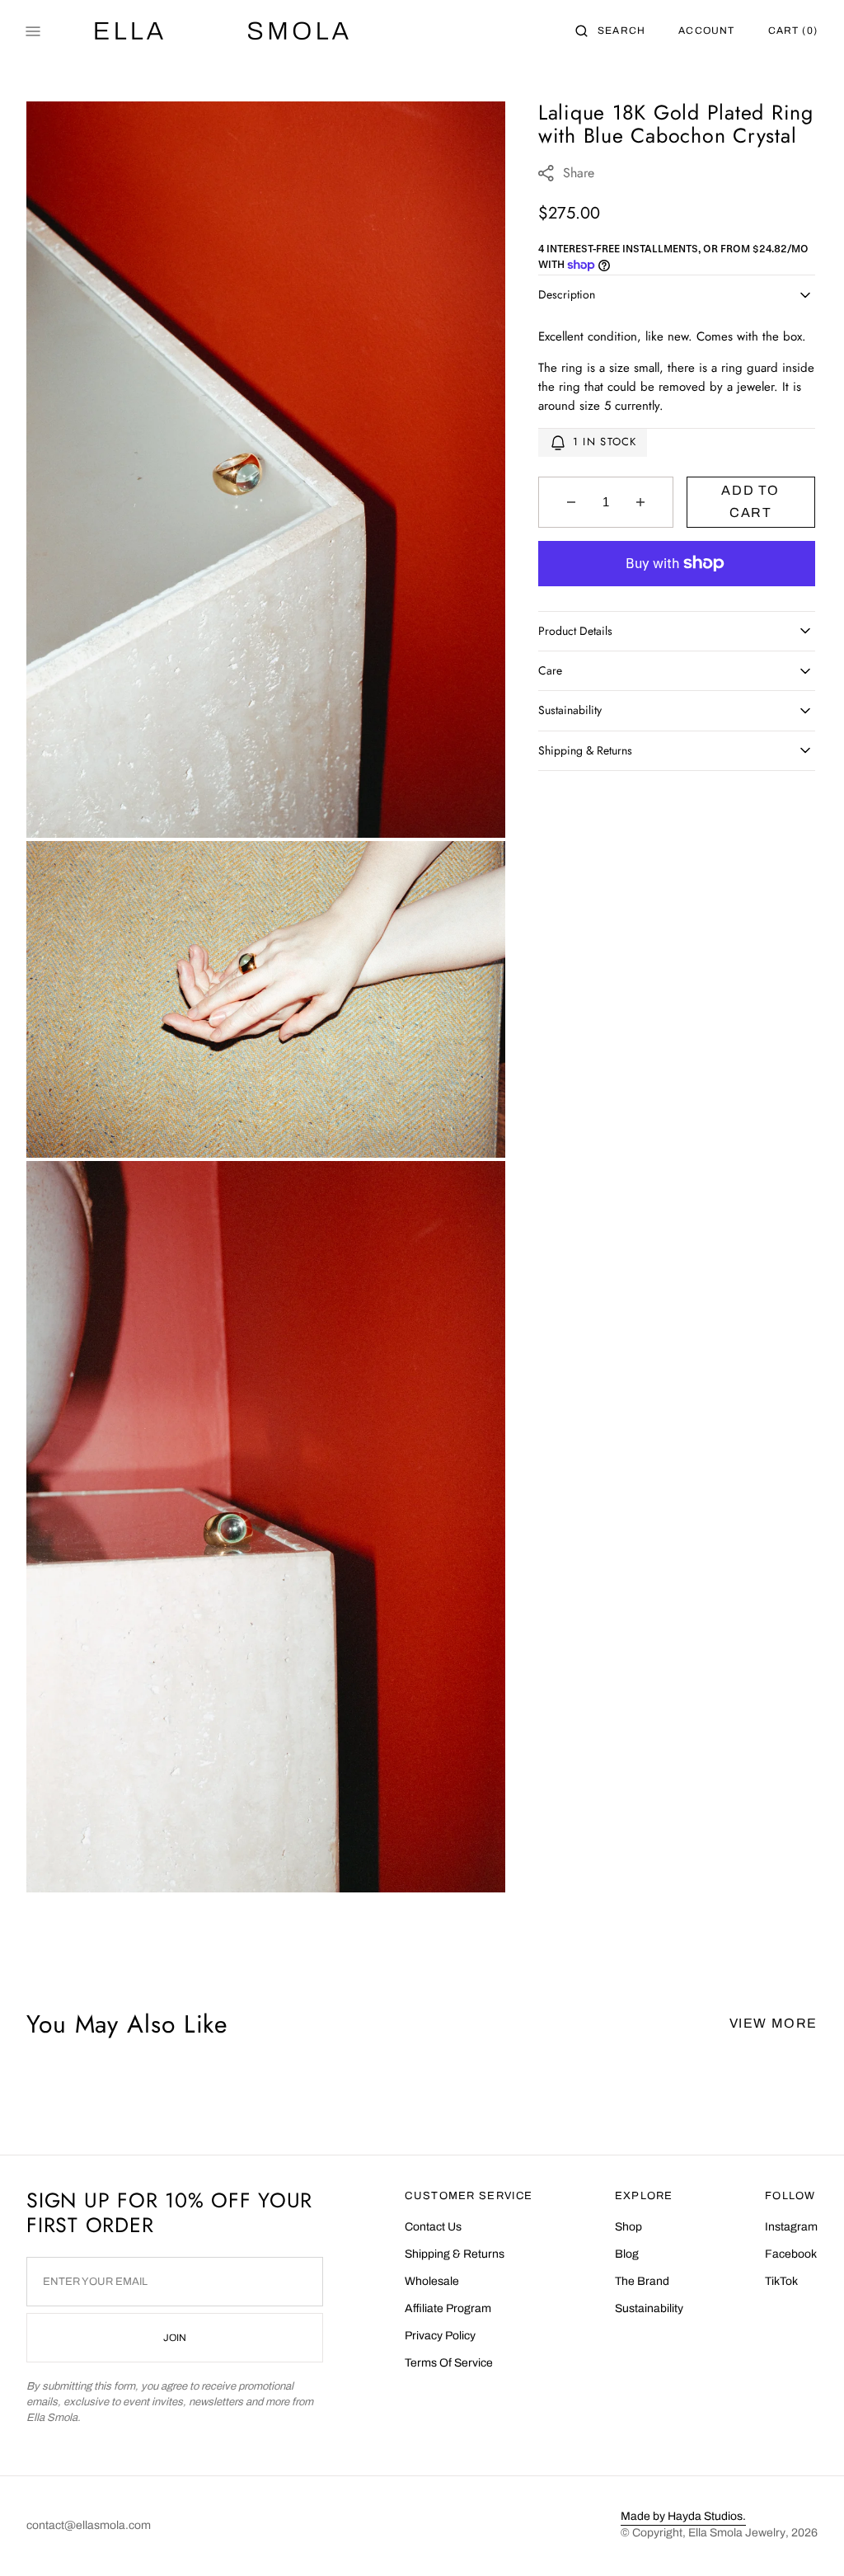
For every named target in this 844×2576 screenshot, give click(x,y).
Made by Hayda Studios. (683, 2516)
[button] (610, 31)
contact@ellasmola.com (89, 2525)
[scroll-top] (806, 2538)
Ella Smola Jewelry (737, 2533)
